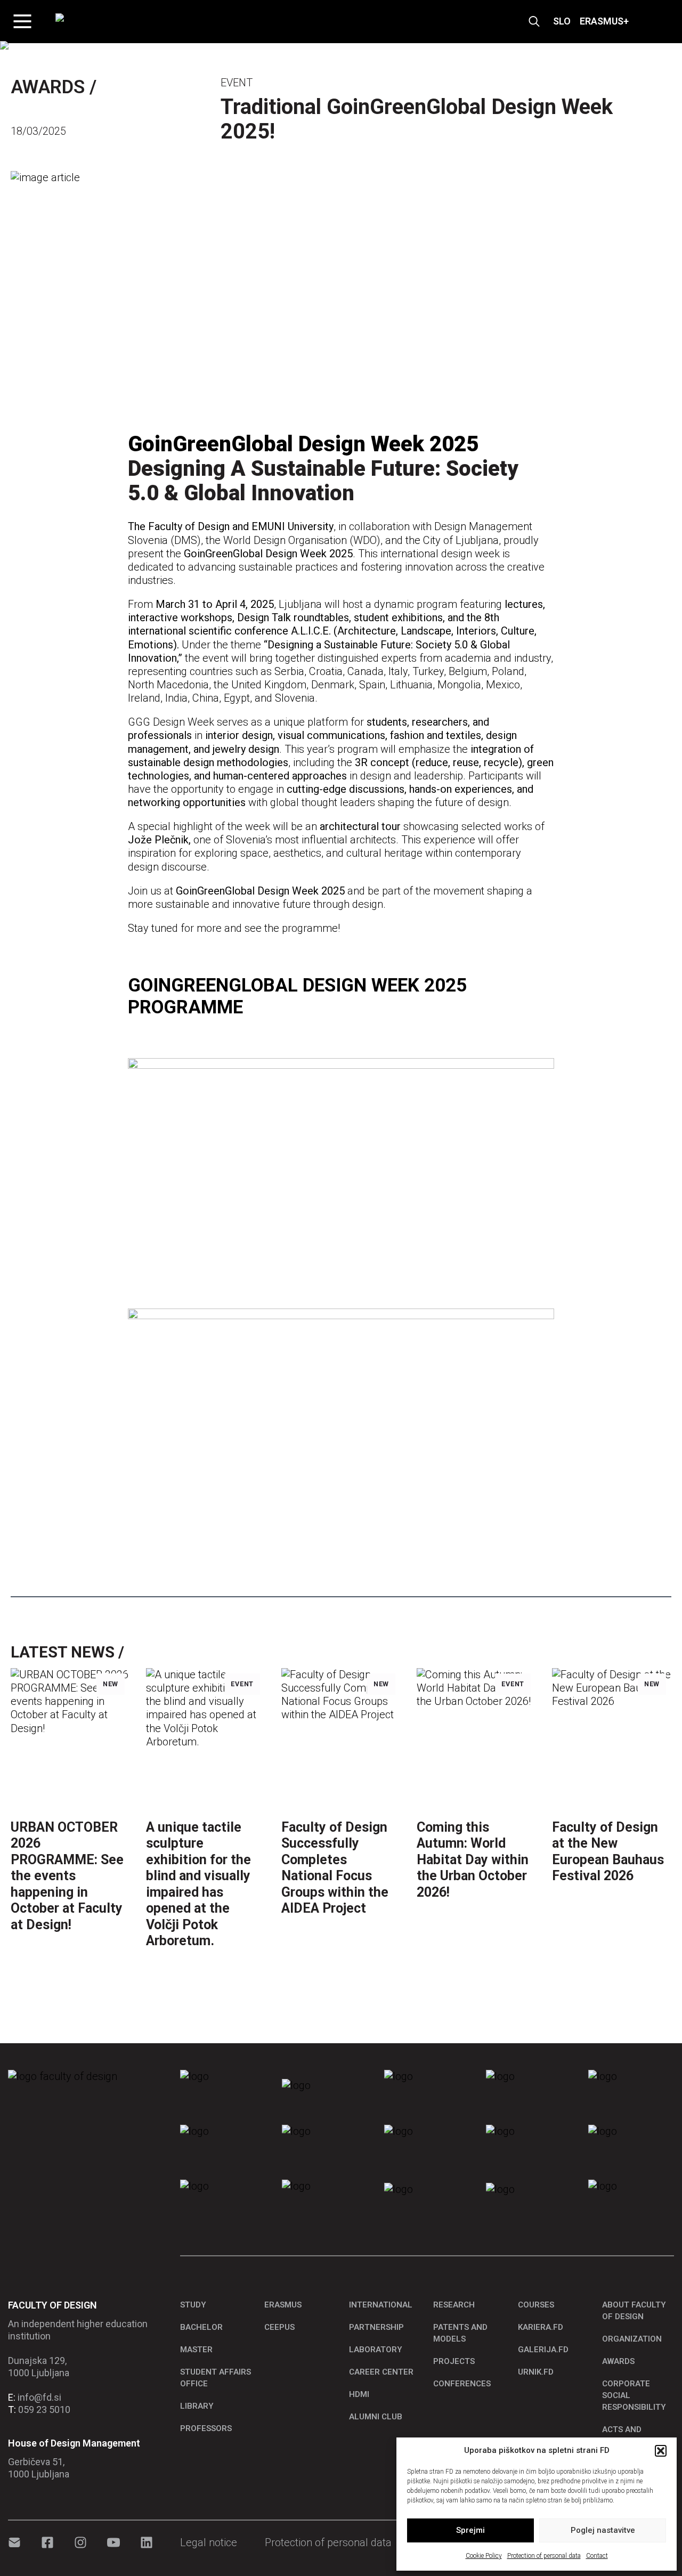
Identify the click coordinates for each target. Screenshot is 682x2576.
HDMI (359, 2394)
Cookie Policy (484, 2556)
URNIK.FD (536, 2372)
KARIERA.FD (541, 2327)
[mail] (14, 2542)
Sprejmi (470, 2530)
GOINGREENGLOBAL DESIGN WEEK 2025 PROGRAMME (297, 996)
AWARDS (618, 2361)
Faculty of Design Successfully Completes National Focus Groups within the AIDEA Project (335, 1868)
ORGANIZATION (632, 2339)
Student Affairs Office (216, 2378)
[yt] (113, 2542)
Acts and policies (622, 2435)
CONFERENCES (462, 2384)
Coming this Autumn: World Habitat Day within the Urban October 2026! (473, 1860)
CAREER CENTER (381, 2372)
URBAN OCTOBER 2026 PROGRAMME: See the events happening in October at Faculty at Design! (67, 1876)
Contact (597, 2556)
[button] (661, 2451)
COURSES (536, 2305)
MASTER (196, 2350)
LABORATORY (376, 2350)
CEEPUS (279, 2327)
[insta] (80, 2542)
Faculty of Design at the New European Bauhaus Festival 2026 (608, 1851)
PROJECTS (454, 2361)
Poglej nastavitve (603, 2530)
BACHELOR (201, 2327)
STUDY (193, 2305)
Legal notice (209, 2542)
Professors (206, 2428)
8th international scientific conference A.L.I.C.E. (314, 624)
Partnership (376, 2327)
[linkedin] (147, 2542)
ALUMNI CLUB (376, 2417)
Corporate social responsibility (634, 2395)
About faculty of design (634, 2311)
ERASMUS (283, 2305)
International (381, 2305)
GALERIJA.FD (543, 2350)
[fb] (47, 2542)
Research (454, 2305)
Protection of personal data (544, 2556)
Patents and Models (460, 2333)
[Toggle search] (534, 22)
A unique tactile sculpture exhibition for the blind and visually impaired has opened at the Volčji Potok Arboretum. (198, 1884)
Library (197, 2406)
